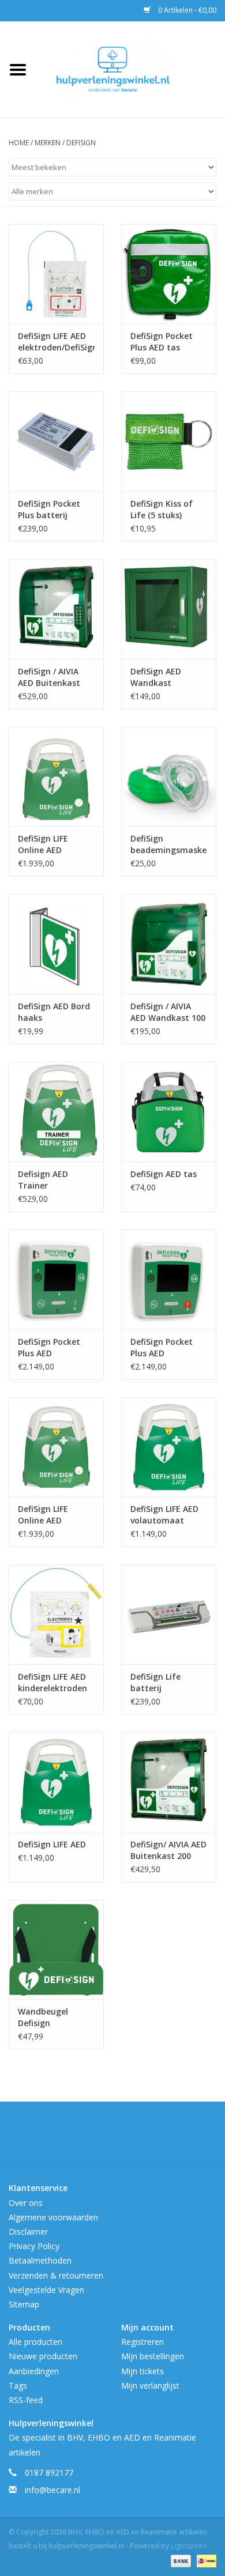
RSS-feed (26, 2400)
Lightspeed (189, 2546)
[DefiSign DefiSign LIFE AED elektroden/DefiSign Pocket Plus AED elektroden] (56, 274)
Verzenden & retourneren (56, 2275)
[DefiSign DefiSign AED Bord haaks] (56, 944)
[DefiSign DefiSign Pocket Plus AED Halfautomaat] (169, 1279)
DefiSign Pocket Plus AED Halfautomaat (162, 1348)
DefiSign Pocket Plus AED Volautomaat (49, 1348)
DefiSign (81, 143)
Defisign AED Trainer (43, 1180)
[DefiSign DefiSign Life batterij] (169, 1614)
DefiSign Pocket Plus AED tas (162, 342)
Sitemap (24, 2304)
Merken (48, 143)
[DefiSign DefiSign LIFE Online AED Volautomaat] (56, 1447)
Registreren (142, 2342)
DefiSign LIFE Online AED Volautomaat (45, 1515)
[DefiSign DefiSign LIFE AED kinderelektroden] (56, 1614)
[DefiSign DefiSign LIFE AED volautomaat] (169, 1447)
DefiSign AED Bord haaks (54, 1012)
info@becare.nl (52, 2490)
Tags (18, 2385)
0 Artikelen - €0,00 (186, 10)
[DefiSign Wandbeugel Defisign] (56, 1950)
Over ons (26, 2203)
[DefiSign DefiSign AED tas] (169, 1112)
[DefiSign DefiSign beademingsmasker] (169, 777)
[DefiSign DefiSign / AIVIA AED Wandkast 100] (169, 944)
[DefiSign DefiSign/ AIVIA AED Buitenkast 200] (169, 1782)
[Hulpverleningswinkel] (130, 68)
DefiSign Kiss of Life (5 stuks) (162, 509)
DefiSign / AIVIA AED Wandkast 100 (168, 1012)
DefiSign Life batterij (155, 1682)
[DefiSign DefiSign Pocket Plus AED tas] (169, 274)
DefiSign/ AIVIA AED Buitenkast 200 (168, 1850)
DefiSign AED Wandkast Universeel (156, 677)
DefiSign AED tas (164, 1174)
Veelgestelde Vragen (46, 2290)
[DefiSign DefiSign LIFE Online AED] (56, 777)
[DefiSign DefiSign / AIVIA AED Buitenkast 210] (56, 609)
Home (19, 143)
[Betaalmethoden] (180, 2560)
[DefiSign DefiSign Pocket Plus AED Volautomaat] (56, 1279)
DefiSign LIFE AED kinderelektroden (52, 1682)
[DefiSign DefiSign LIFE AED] (56, 1782)
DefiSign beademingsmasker (169, 844)
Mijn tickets (142, 2371)
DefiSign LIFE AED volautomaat (164, 1515)
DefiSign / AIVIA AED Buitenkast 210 (49, 677)
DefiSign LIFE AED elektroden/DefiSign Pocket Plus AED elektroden (56, 342)
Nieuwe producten (43, 2356)
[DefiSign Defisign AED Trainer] (56, 1112)
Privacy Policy (34, 2246)
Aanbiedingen (34, 2371)
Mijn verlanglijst (150, 2385)
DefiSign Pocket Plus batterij (49, 509)
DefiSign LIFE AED (52, 1844)
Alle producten (35, 2342)
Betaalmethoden (40, 2260)
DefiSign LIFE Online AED (43, 844)
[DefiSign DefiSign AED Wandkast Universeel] (169, 609)
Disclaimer (28, 2232)
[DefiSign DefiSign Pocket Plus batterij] (56, 441)
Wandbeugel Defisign (43, 2017)
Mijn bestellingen (153, 2356)
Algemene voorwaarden (53, 2217)
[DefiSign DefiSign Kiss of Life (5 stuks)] (169, 441)
